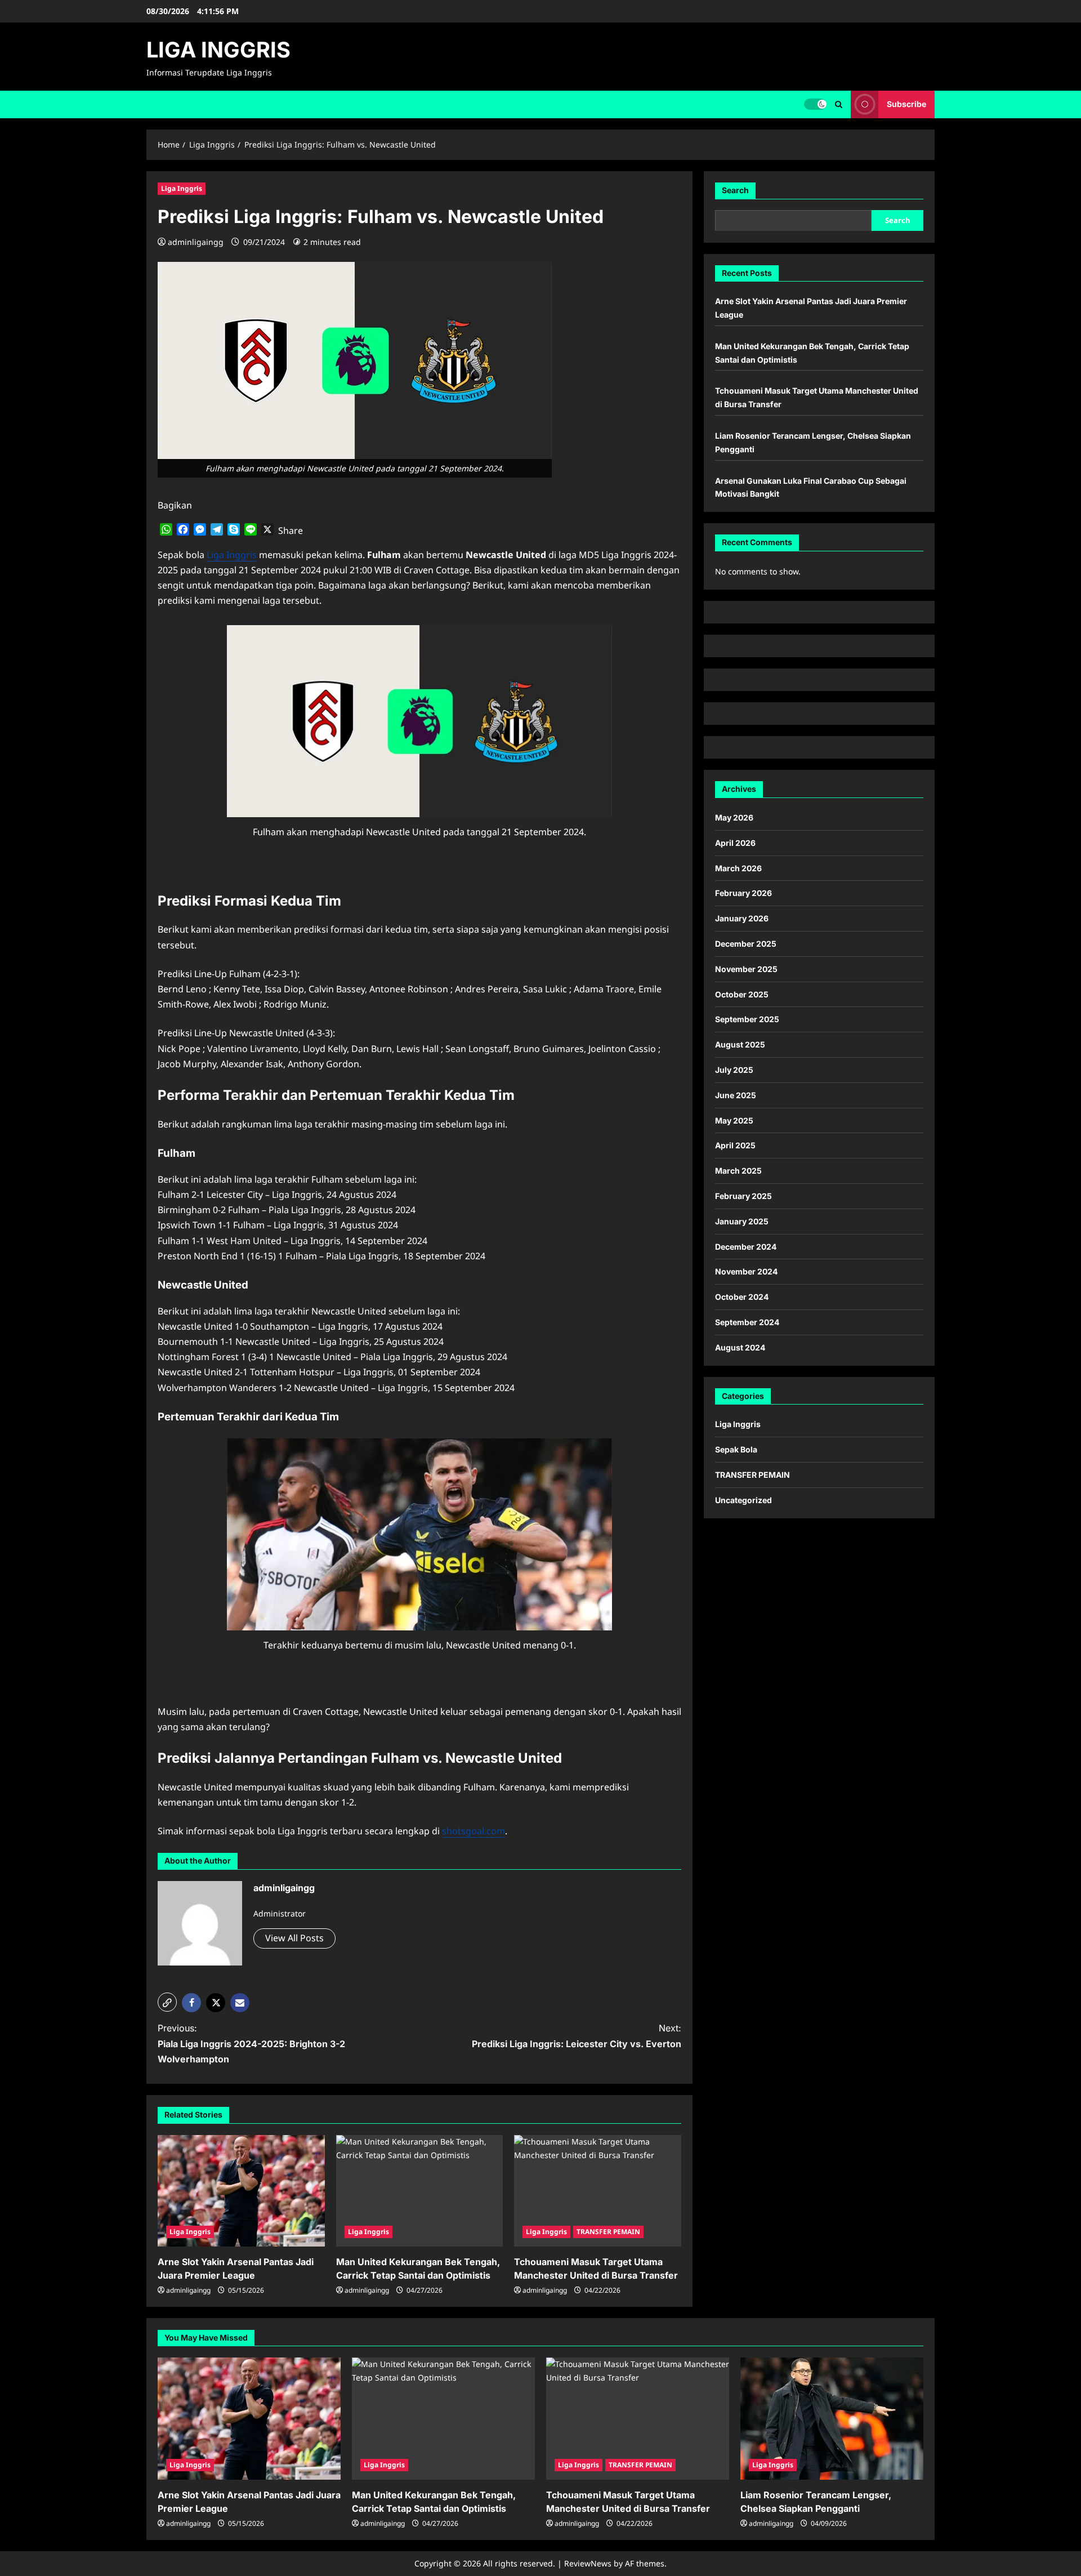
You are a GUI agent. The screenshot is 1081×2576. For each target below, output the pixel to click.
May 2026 (734, 817)
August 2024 (740, 1347)
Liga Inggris (182, 188)
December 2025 (746, 944)
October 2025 (742, 994)
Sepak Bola (736, 1449)
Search (735, 190)
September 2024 (747, 1322)
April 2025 (735, 1145)
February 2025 (743, 1196)
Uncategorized (743, 1500)
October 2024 (742, 1297)
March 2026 (738, 868)
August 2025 (740, 1044)
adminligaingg (196, 242)
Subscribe (906, 104)
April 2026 (735, 843)
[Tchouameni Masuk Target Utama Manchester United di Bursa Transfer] (598, 2191)
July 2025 (734, 1070)
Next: (577, 2036)
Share (291, 531)
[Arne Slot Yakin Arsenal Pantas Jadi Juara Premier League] (241, 2191)
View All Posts (294, 1938)
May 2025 (734, 1120)
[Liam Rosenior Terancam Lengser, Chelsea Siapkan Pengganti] (832, 2419)
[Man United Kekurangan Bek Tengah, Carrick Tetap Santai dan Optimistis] (420, 2191)
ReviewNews (588, 2563)
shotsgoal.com (474, 1831)
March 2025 (738, 1171)
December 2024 (746, 1246)
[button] (839, 104)
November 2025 (746, 969)
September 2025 (747, 1019)
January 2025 (742, 1221)
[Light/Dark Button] (815, 104)
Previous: (251, 2043)
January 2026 (742, 918)
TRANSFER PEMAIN (608, 2232)
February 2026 (743, 893)
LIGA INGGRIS (218, 50)
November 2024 (746, 1271)
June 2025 (736, 1095)
